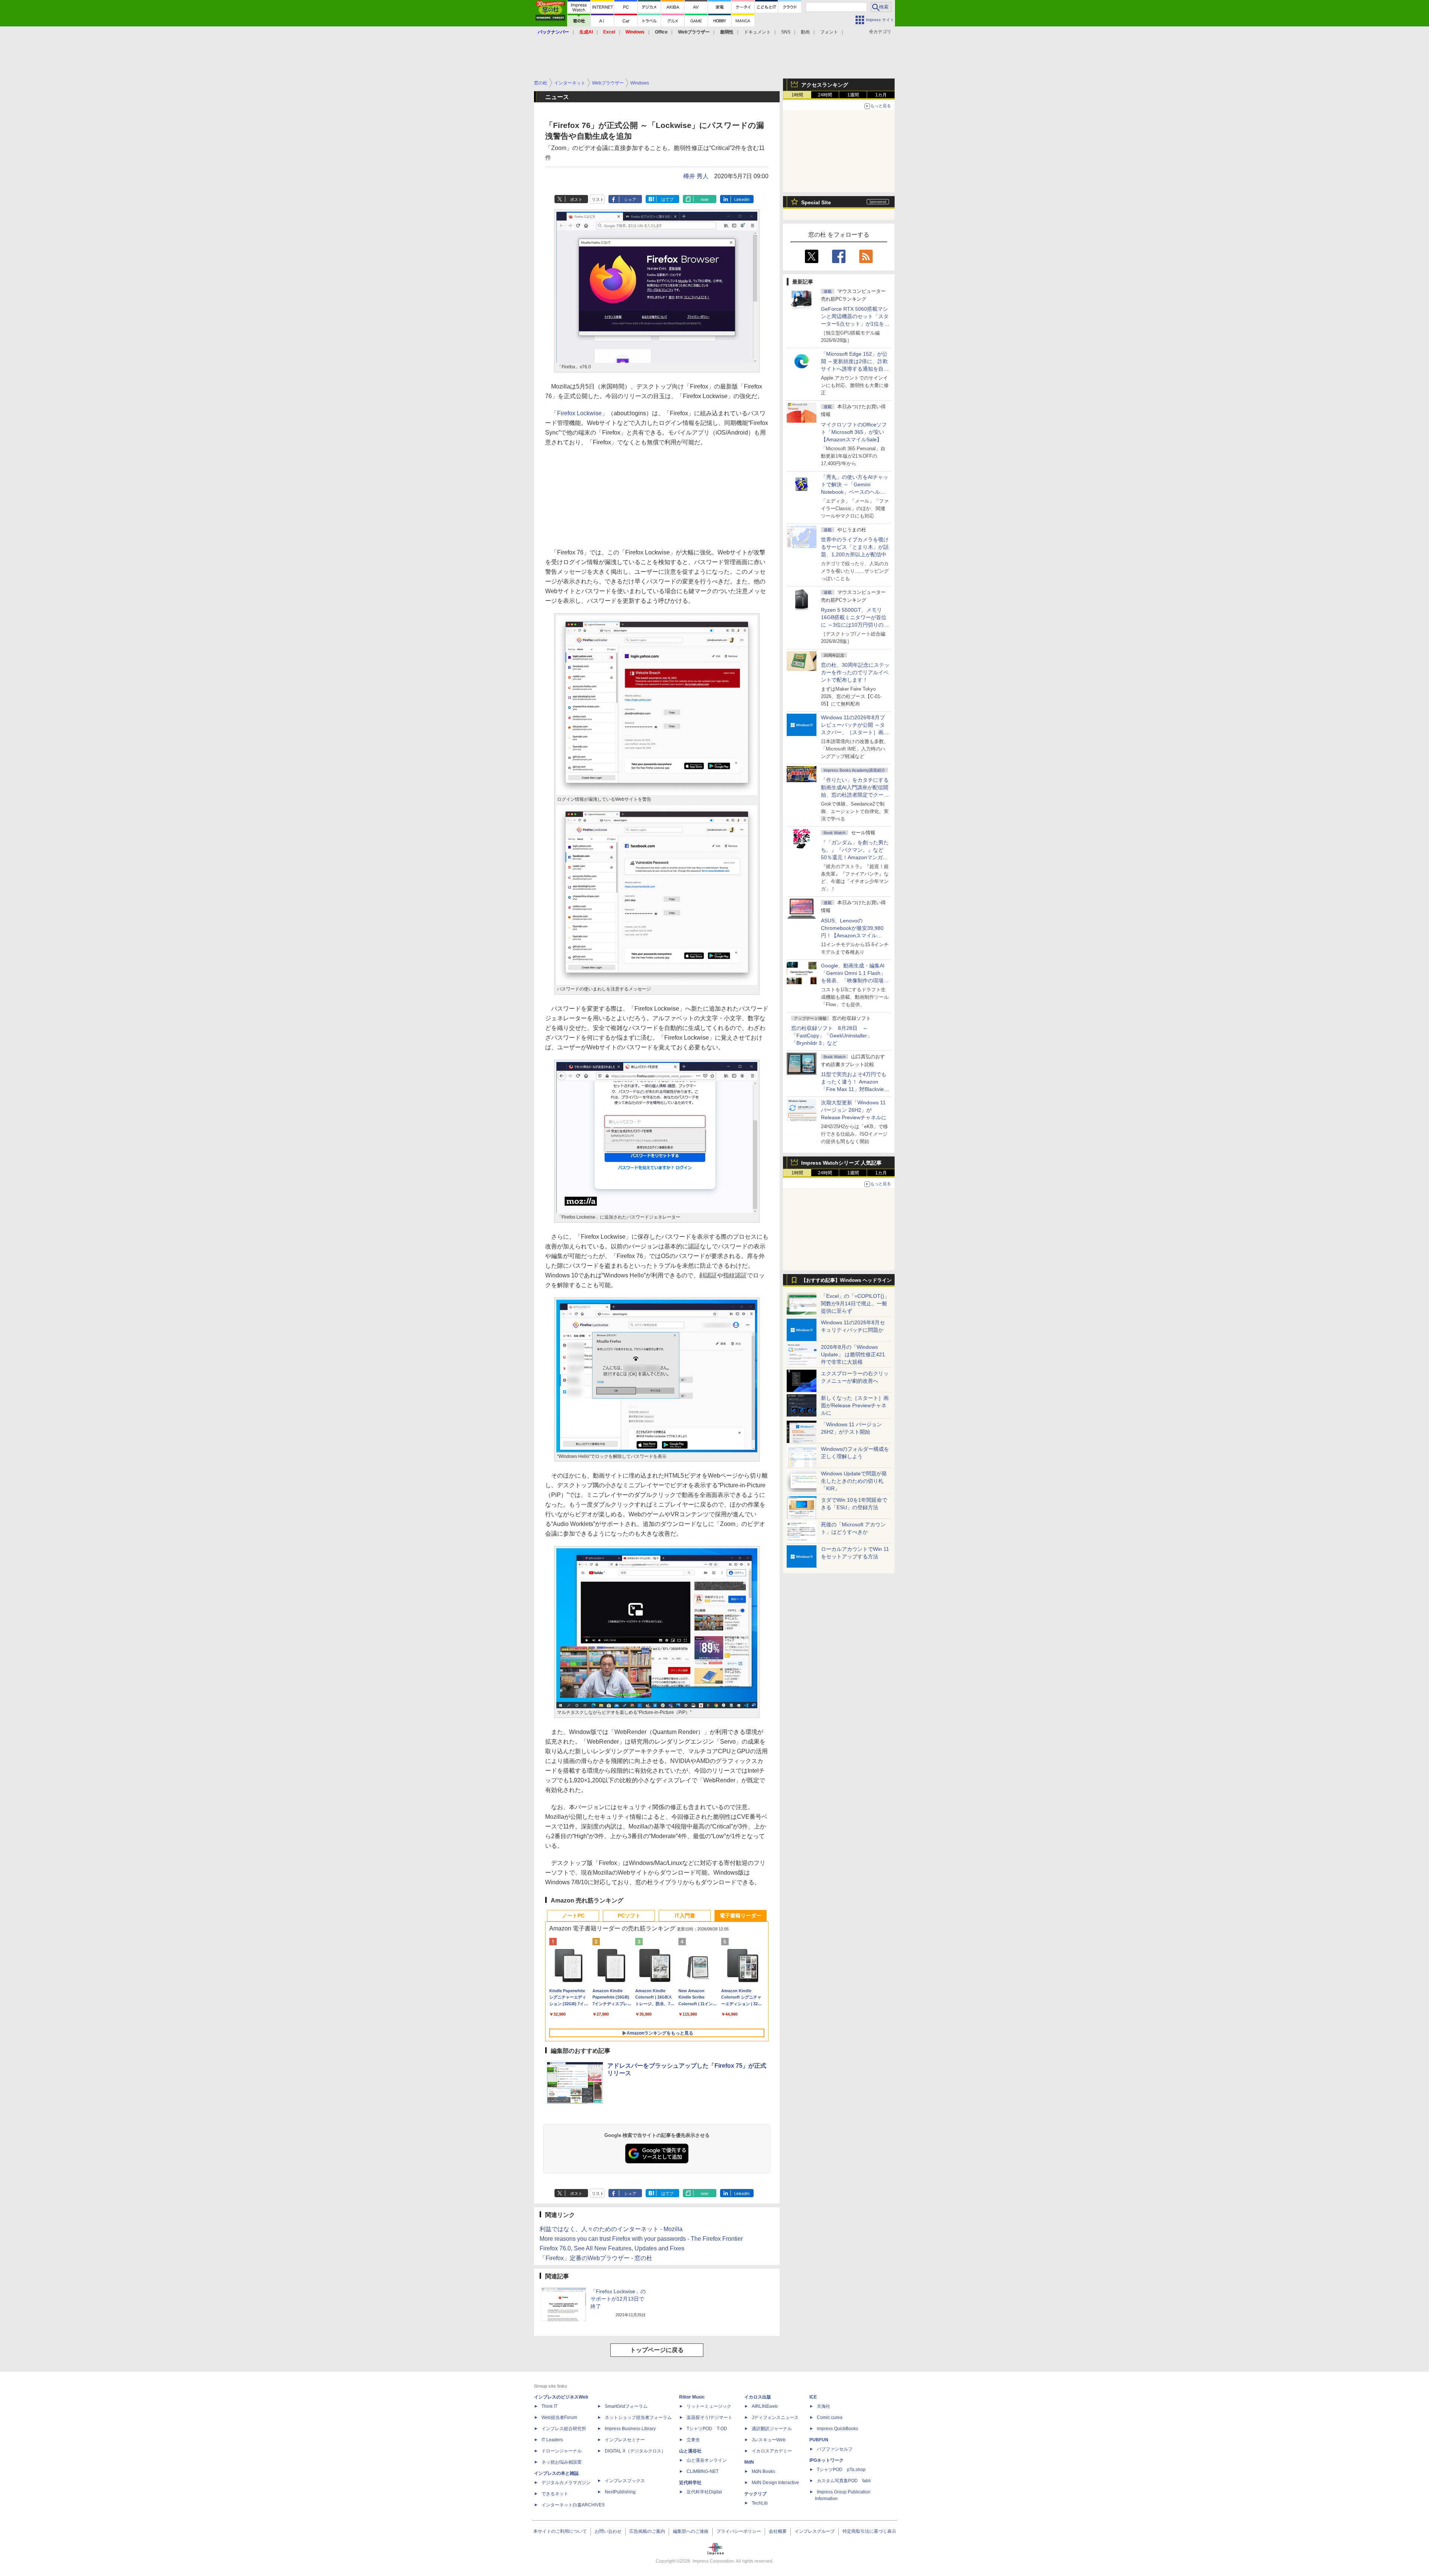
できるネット (555, 2494)
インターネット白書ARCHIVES (573, 2505)
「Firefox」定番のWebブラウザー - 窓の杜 (596, 2258)
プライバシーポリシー (739, 2531)
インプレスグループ (815, 2531)
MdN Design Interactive (775, 2483)
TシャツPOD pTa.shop (841, 2470)
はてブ (667, 199)
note (705, 199)
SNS (786, 32)
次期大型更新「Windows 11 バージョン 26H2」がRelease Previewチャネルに (854, 1110)
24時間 (825, 95)
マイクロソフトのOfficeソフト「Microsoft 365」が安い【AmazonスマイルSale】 (854, 432)
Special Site (816, 202)
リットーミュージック (709, 2406)
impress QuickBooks (837, 2429)
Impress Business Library (630, 2429)
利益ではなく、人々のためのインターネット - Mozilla (611, 2229)
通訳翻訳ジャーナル (772, 2429)
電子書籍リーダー (741, 1916)
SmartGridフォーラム (626, 2406)
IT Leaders (552, 2440)
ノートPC (573, 1916)
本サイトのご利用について (560, 2531)
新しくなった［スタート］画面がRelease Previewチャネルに (855, 1405)
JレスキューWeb (769, 2440)
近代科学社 (690, 2483)
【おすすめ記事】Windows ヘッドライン (846, 1280)
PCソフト (629, 1916)
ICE (813, 2397)
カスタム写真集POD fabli (844, 2481)
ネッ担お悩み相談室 (562, 2462)
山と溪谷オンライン (707, 2460)
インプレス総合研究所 (564, 2429)
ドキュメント (757, 32)
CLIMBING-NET (703, 2471)
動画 (805, 32)
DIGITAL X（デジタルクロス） (635, 2451)
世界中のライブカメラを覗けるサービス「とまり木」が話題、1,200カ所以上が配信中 (855, 547)
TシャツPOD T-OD (707, 2429)
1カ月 (881, 95)
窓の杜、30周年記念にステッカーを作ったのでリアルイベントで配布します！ (855, 672)
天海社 (824, 2406)
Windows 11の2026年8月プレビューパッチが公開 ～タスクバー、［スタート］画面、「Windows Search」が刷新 (854, 732)
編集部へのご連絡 (691, 2531)
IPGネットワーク (827, 2460)
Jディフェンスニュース (775, 2417)
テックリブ (755, 2494)
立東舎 (693, 2440)
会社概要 (778, 2531)
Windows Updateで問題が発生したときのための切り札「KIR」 (854, 1481)
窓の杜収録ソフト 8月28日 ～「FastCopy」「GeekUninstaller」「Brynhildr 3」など (832, 1036)
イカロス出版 (758, 2397)
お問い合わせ (608, 2531)
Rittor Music (692, 2397)
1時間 (797, 95)
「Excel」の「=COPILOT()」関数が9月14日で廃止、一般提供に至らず (855, 1303)
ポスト (576, 199)
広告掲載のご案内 (647, 2531)
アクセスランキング (825, 85)
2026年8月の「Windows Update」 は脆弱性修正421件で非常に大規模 (853, 1354)
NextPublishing (620, 2492)
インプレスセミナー (625, 2440)
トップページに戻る (657, 2350)
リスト (598, 199)
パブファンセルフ (835, 2449)
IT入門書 (685, 1916)
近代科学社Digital (704, 2492)
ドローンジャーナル (562, 2451)
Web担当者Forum (559, 2417)
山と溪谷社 (690, 2451)
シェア (630, 199)
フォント (829, 32)
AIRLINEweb (765, 2406)
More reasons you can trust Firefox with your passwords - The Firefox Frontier (641, 2239)
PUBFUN (819, 2440)
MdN (749, 2462)
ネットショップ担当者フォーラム (638, 2417)
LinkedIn (742, 199)
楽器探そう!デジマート (709, 2417)
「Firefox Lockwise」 (579, 413)
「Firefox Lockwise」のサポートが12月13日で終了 (618, 2299)
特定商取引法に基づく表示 (869, 2531)
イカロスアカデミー (772, 2451)
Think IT (549, 2406)
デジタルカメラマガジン (566, 2483)
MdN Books (763, 2471)
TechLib (760, 2503)
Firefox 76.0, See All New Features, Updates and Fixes (612, 2248)
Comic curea (830, 2417)
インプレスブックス (625, 2481)
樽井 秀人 (696, 176)
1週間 (853, 95)
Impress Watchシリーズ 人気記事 (841, 1163)
